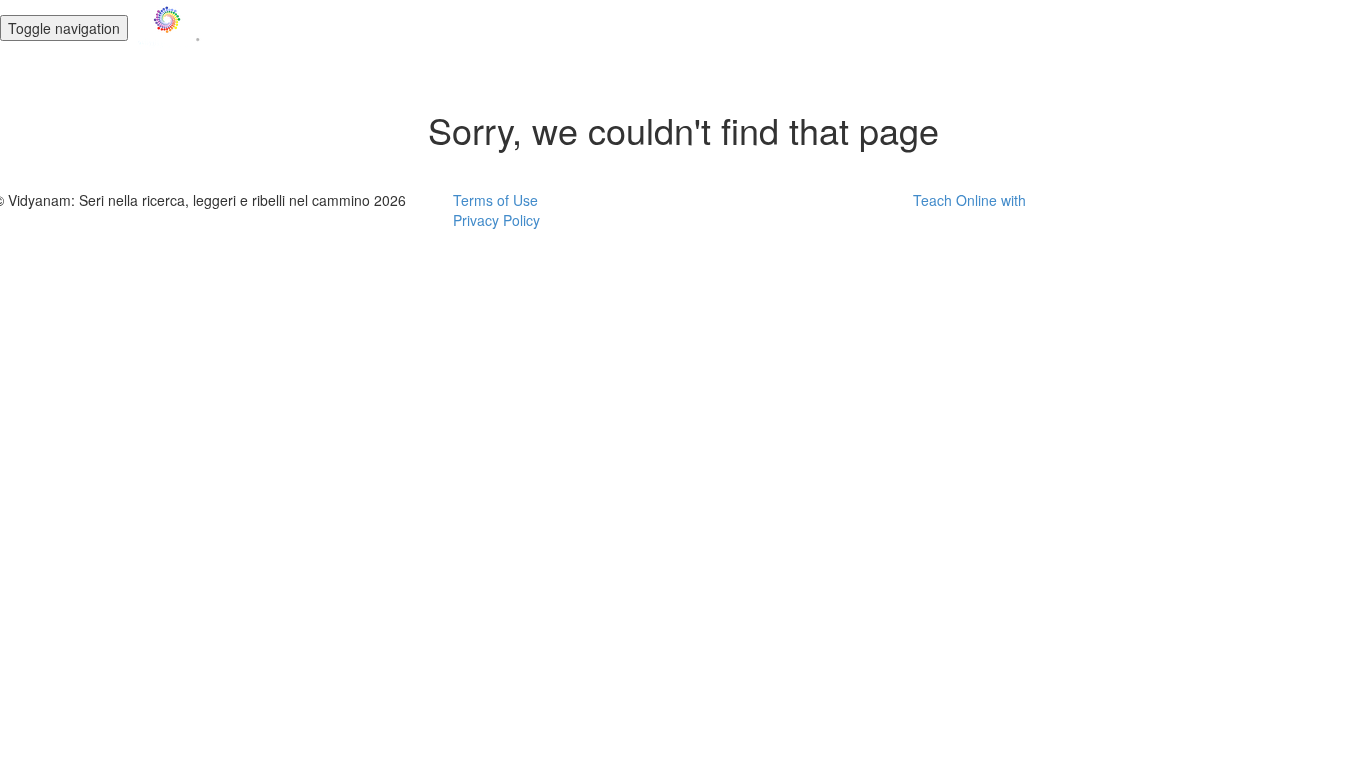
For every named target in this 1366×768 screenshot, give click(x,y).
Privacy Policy (496, 220)
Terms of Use (495, 200)
